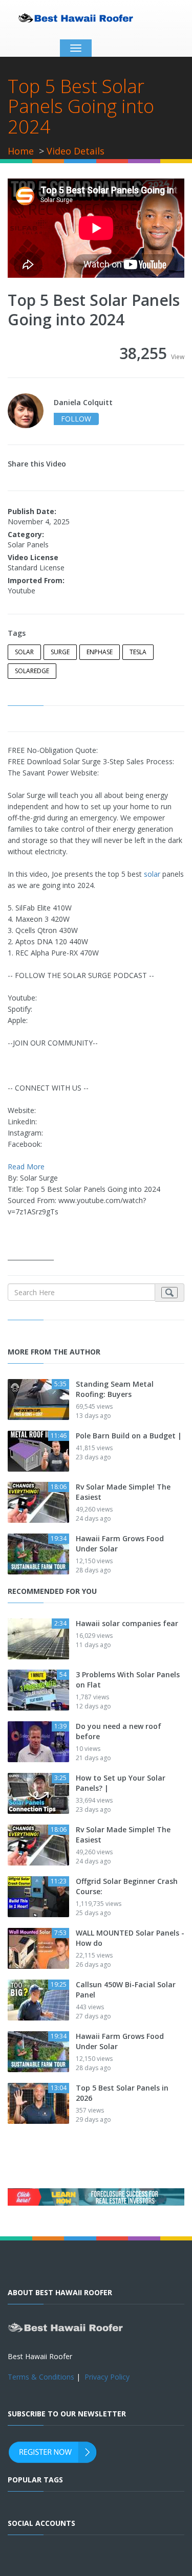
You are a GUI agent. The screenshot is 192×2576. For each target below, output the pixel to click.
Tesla (138, 652)
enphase (100, 652)
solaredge (32, 671)
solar (24, 652)
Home (21, 151)
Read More (26, 1167)
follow (76, 419)
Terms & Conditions (41, 2377)
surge (60, 652)
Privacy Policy (107, 2377)
